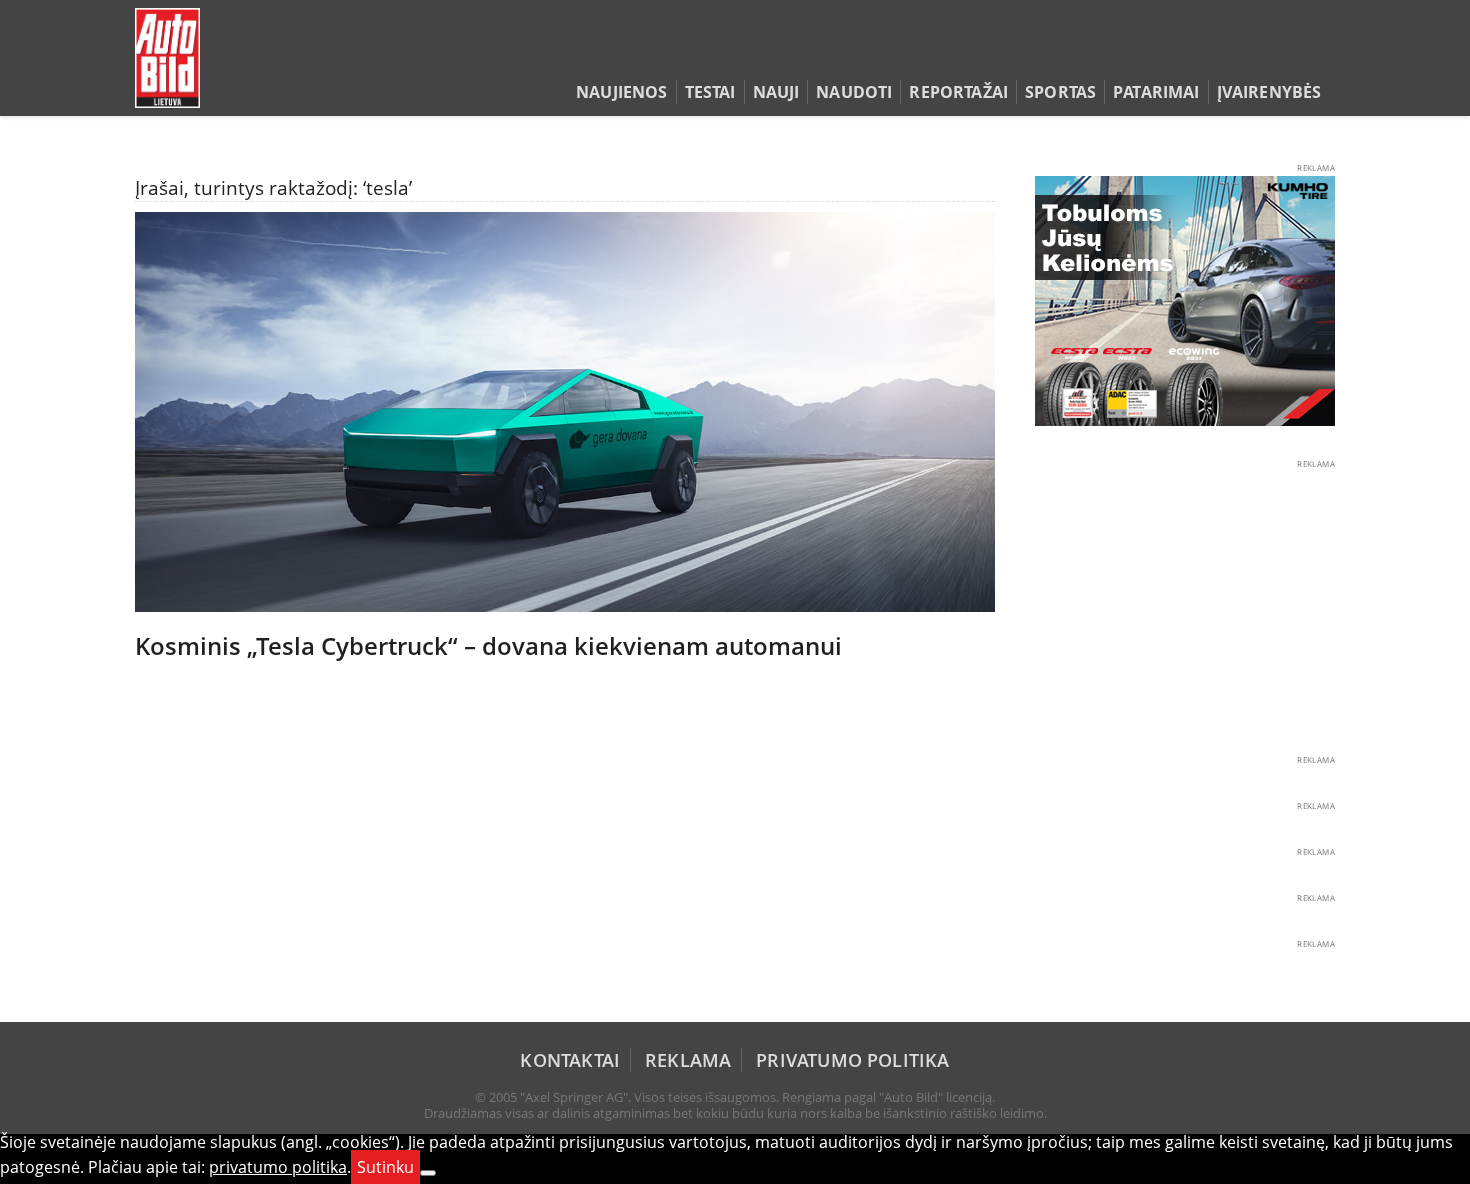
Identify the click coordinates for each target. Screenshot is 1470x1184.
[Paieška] (1230, 54)
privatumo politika (278, 1167)
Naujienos (621, 92)
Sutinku (385, 1167)
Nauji (776, 92)
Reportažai (958, 92)
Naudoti (854, 92)
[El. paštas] (1261, 54)
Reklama (688, 1060)
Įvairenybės (1269, 92)
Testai (710, 92)
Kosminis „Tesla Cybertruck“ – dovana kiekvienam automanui (488, 646)
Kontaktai (570, 1060)
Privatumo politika (852, 1060)
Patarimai (1156, 92)
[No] (428, 1173)
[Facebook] (1292, 54)
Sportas (1060, 92)
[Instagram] (1319, 54)
